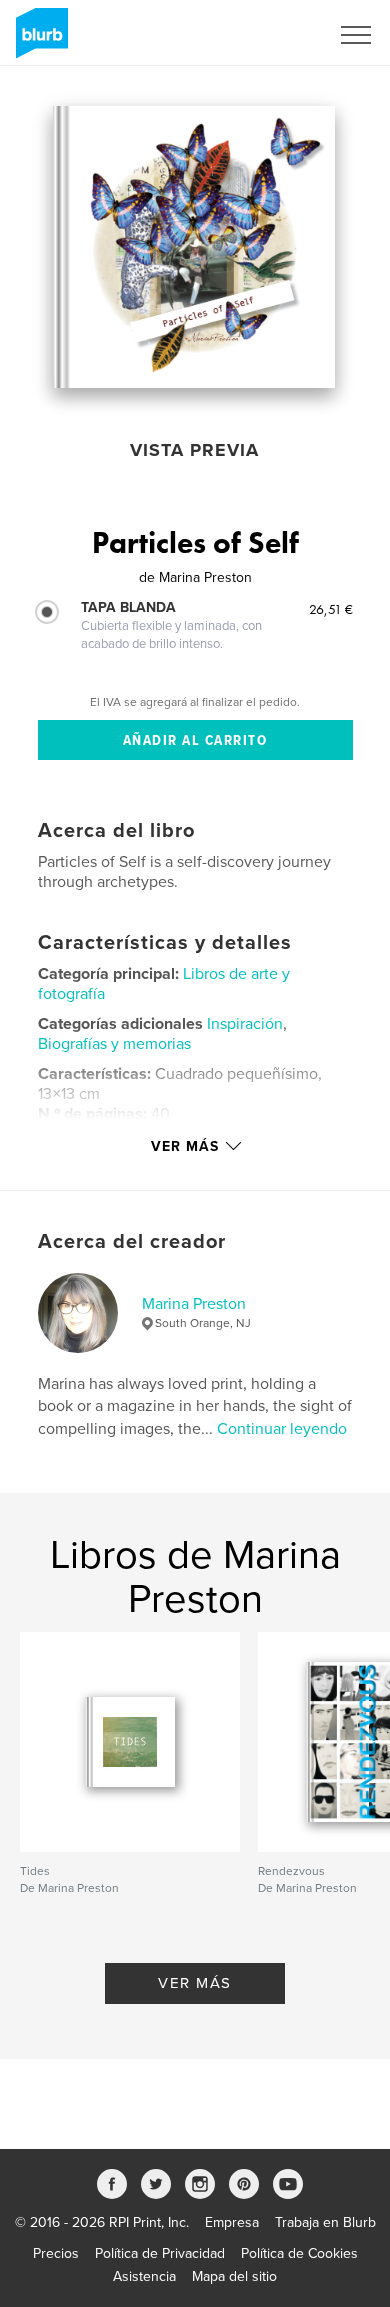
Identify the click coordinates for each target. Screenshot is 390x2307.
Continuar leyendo (282, 1429)
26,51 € (331, 609)
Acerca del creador (132, 1242)
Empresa (232, 2222)
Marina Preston (194, 1304)
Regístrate (271, 35)
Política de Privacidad (160, 2253)
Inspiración (245, 1024)
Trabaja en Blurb (325, 2222)
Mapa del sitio (234, 2276)
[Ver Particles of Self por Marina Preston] (194, 247)
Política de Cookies (299, 2253)
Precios (56, 2253)
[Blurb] (38, 41)
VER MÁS (195, 1983)
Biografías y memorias (114, 1044)
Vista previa (194, 450)
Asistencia (144, 2276)
